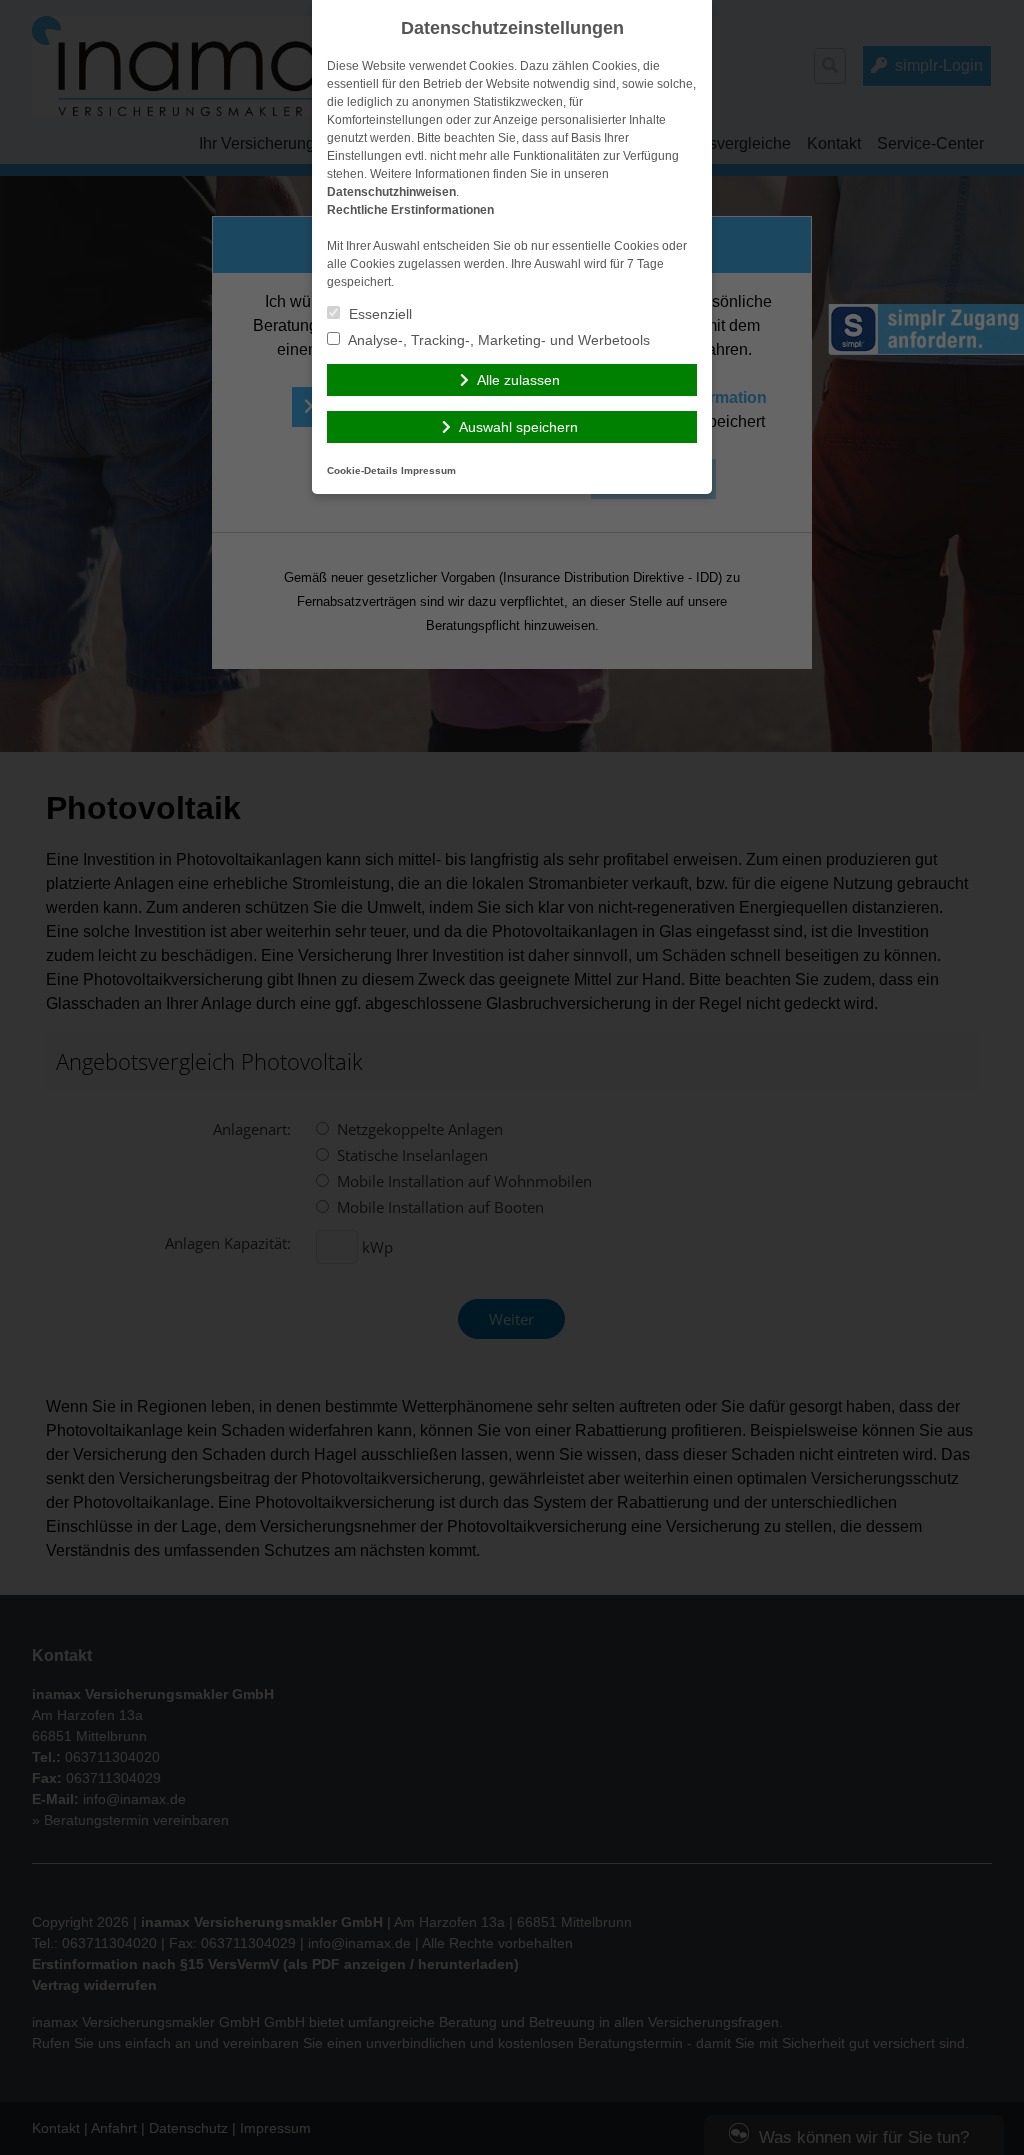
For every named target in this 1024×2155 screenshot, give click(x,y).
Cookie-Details (362, 470)
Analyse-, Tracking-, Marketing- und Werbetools (497, 340)
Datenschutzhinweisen (391, 192)
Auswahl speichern (518, 427)
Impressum (428, 470)
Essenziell (378, 314)
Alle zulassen (518, 380)
